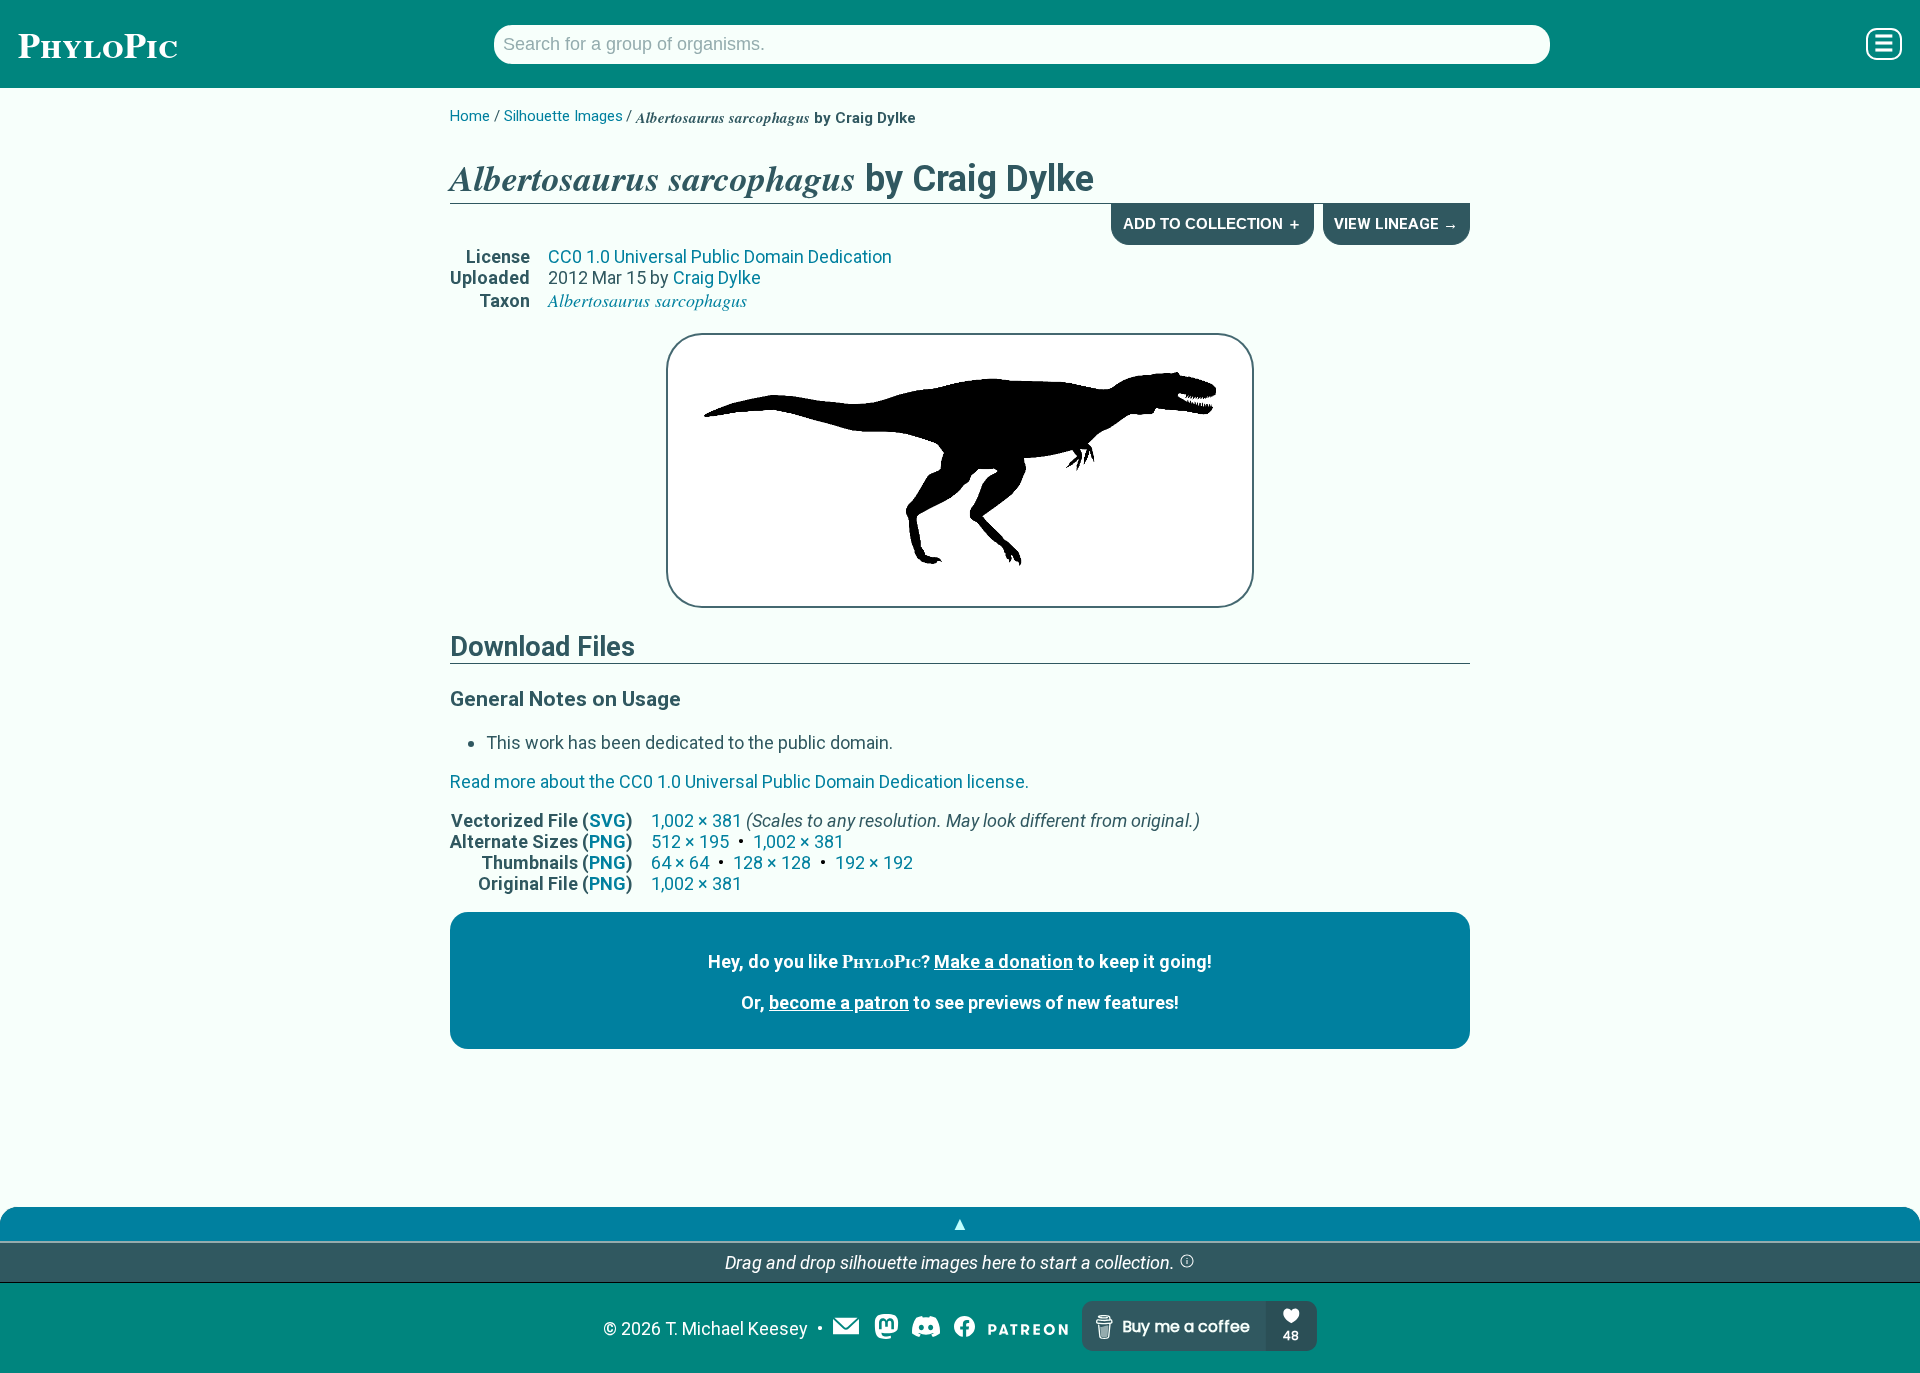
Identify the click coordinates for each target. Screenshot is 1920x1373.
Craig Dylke (717, 277)
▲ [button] (960, 1223)
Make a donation (1003, 961)
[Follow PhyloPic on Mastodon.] (886, 1328)
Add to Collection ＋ (1212, 223)
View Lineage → (1396, 224)
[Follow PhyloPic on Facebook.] (964, 1328)
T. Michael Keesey (736, 1328)
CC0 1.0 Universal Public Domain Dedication (720, 256)
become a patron (839, 1002)
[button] (1187, 1262)
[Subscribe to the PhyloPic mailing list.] (846, 1328)
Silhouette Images (563, 116)
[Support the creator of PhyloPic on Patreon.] (1028, 1328)
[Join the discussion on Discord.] (926, 1328)
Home (470, 116)
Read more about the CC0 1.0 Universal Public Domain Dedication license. (739, 781)
